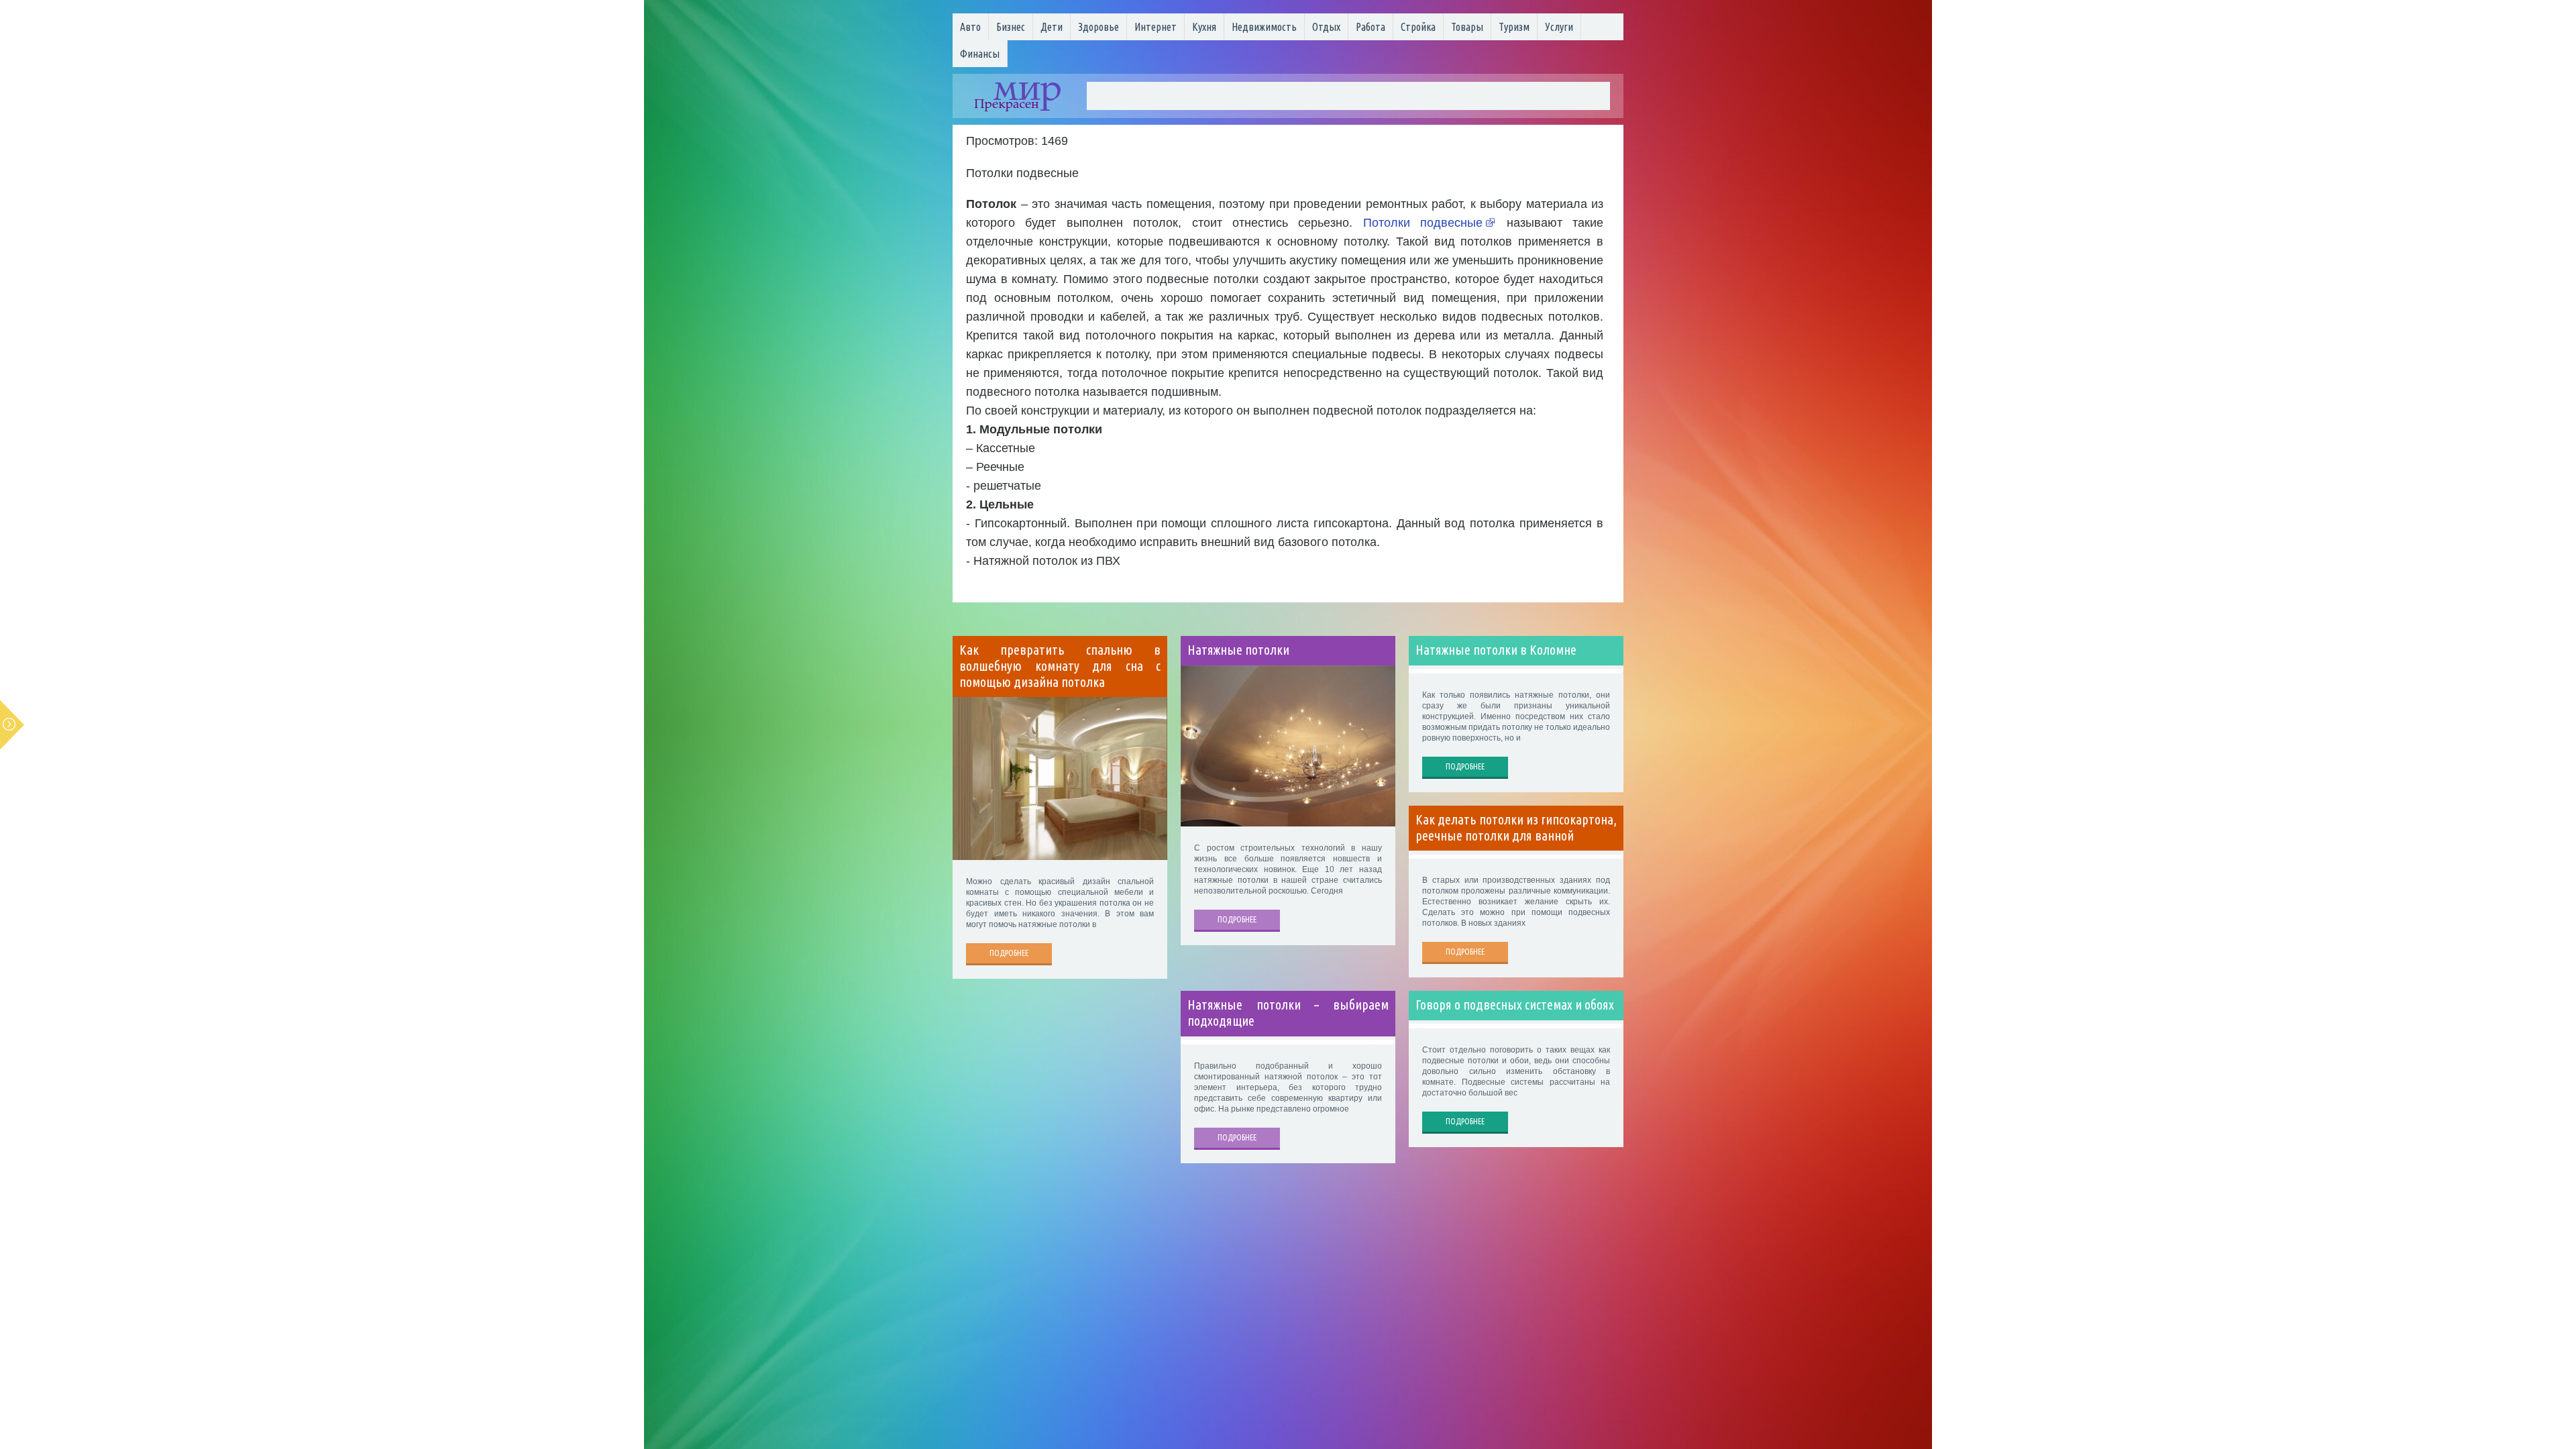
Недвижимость (1264, 27)
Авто (970, 27)
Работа (1371, 27)
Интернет (1156, 27)
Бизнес (1011, 27)
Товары (1467, 27)
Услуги (1559, 27)
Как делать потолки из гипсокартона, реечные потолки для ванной (1516, 828)
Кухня (1204, 27)
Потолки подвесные (1423, 223)
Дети (1052, 27)
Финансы (980, 54)
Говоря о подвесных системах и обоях (1515, 1005)
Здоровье (1098, 27)
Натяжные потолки (1238, 650)
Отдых (1326, 27)
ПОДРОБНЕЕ (1009, 953)
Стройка (1418, 27)
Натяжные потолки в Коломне (1496, 650)
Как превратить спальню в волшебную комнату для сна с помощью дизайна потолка (1060, 666)
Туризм (1514, 27)
